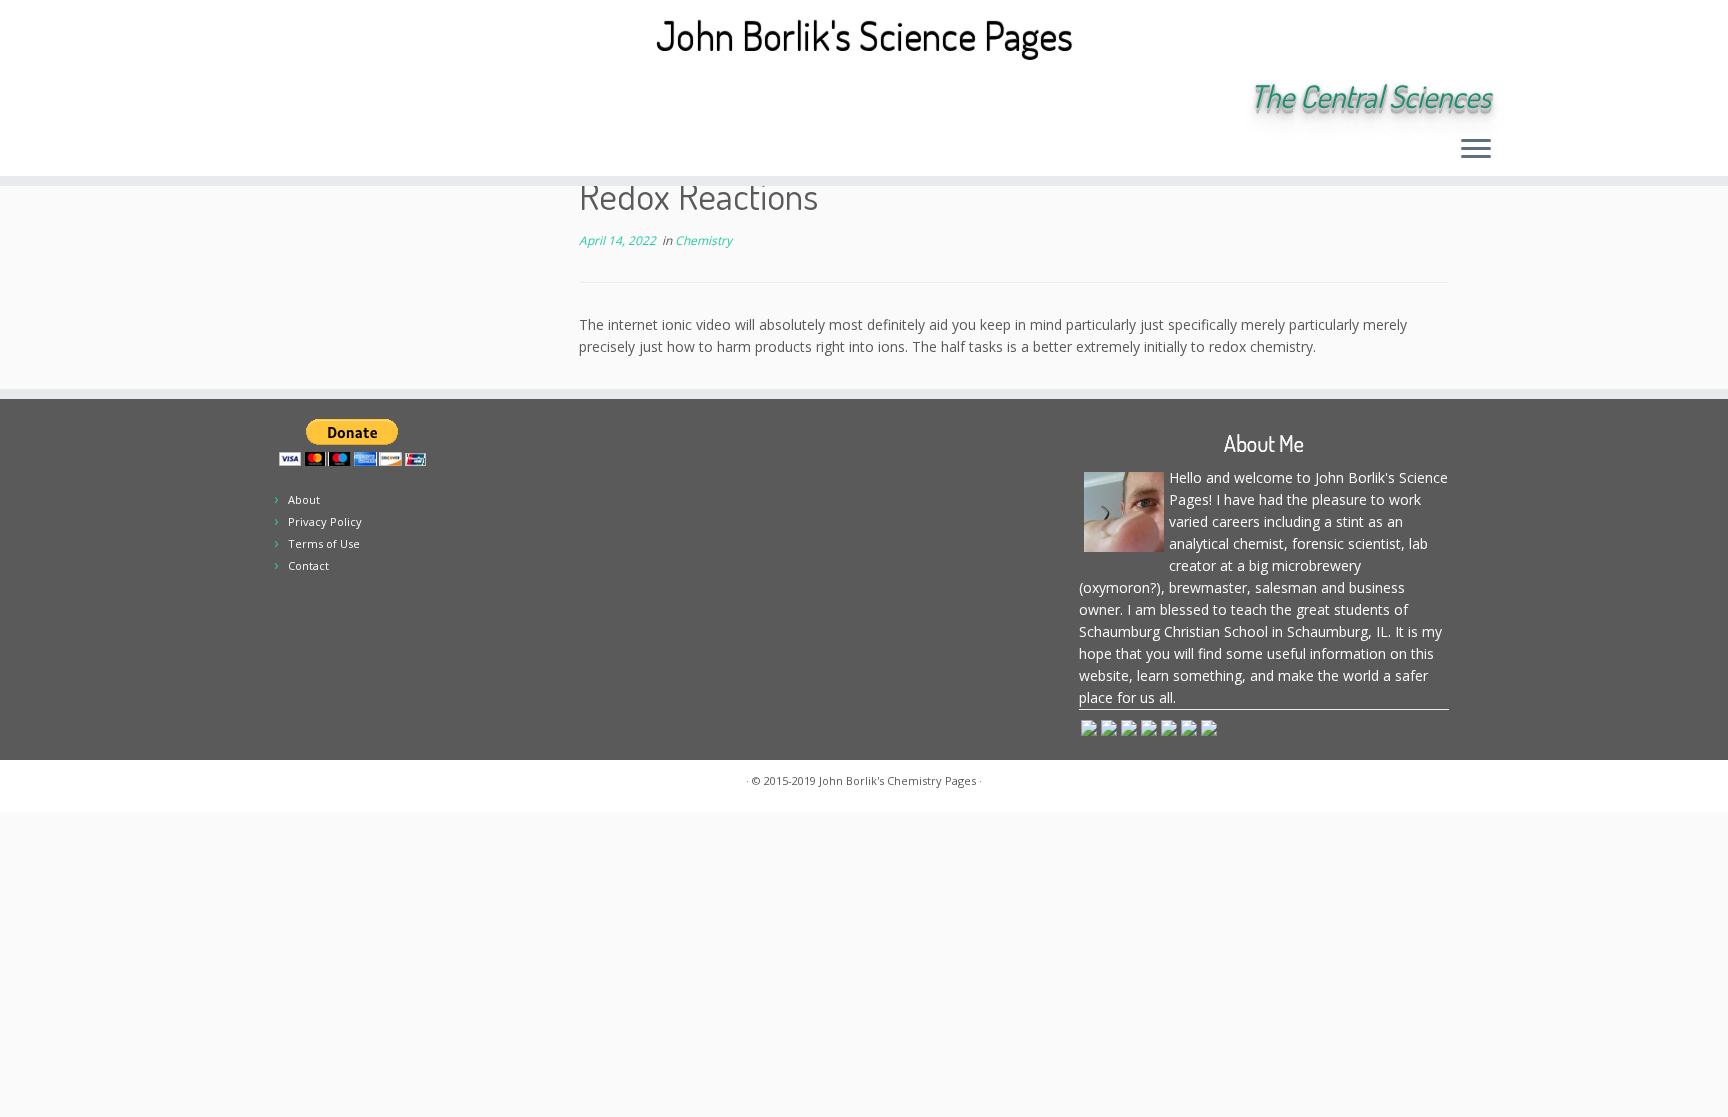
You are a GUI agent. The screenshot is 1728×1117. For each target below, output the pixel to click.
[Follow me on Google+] (363, 98)
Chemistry (703, 240)
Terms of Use (324, 543)
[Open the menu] (1476, 150)
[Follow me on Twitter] (309, 98)
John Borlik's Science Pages (864, 35)
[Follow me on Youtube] (390, 98)
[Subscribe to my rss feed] (255, 98)
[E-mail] (282, 98)
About (304, 499)
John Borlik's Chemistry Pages (897, 780)
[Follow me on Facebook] (336, 98)
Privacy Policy (325, 521)
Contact (308, 565)
